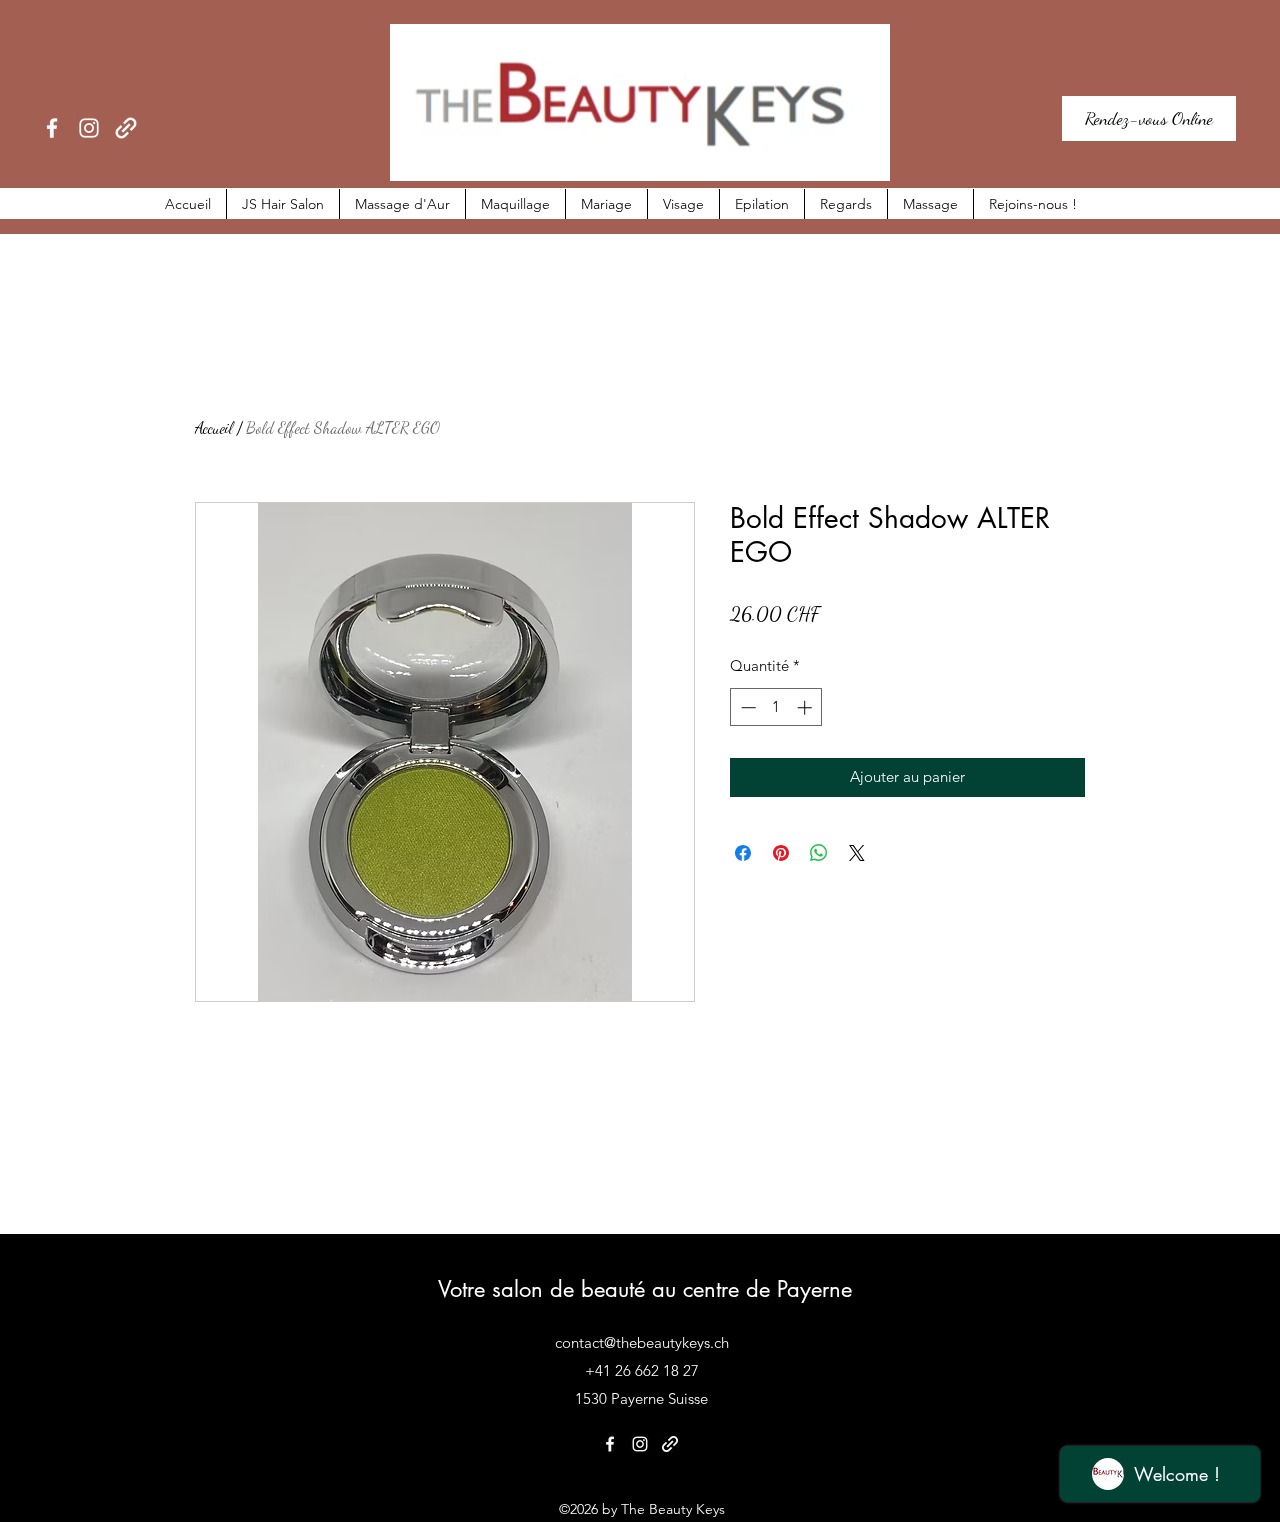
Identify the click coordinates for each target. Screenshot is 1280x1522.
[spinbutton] (776, 707)
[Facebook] (52, 128)
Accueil (214, 427)
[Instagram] (89, 128)
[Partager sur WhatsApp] (819, 853)
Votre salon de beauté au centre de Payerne (645, 1289)
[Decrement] (746, 707)
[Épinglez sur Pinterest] (781, 853)
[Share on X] (857, 853)
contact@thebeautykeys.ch (642, 1342)
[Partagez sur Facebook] (743, 853)
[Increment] (806, 707)
